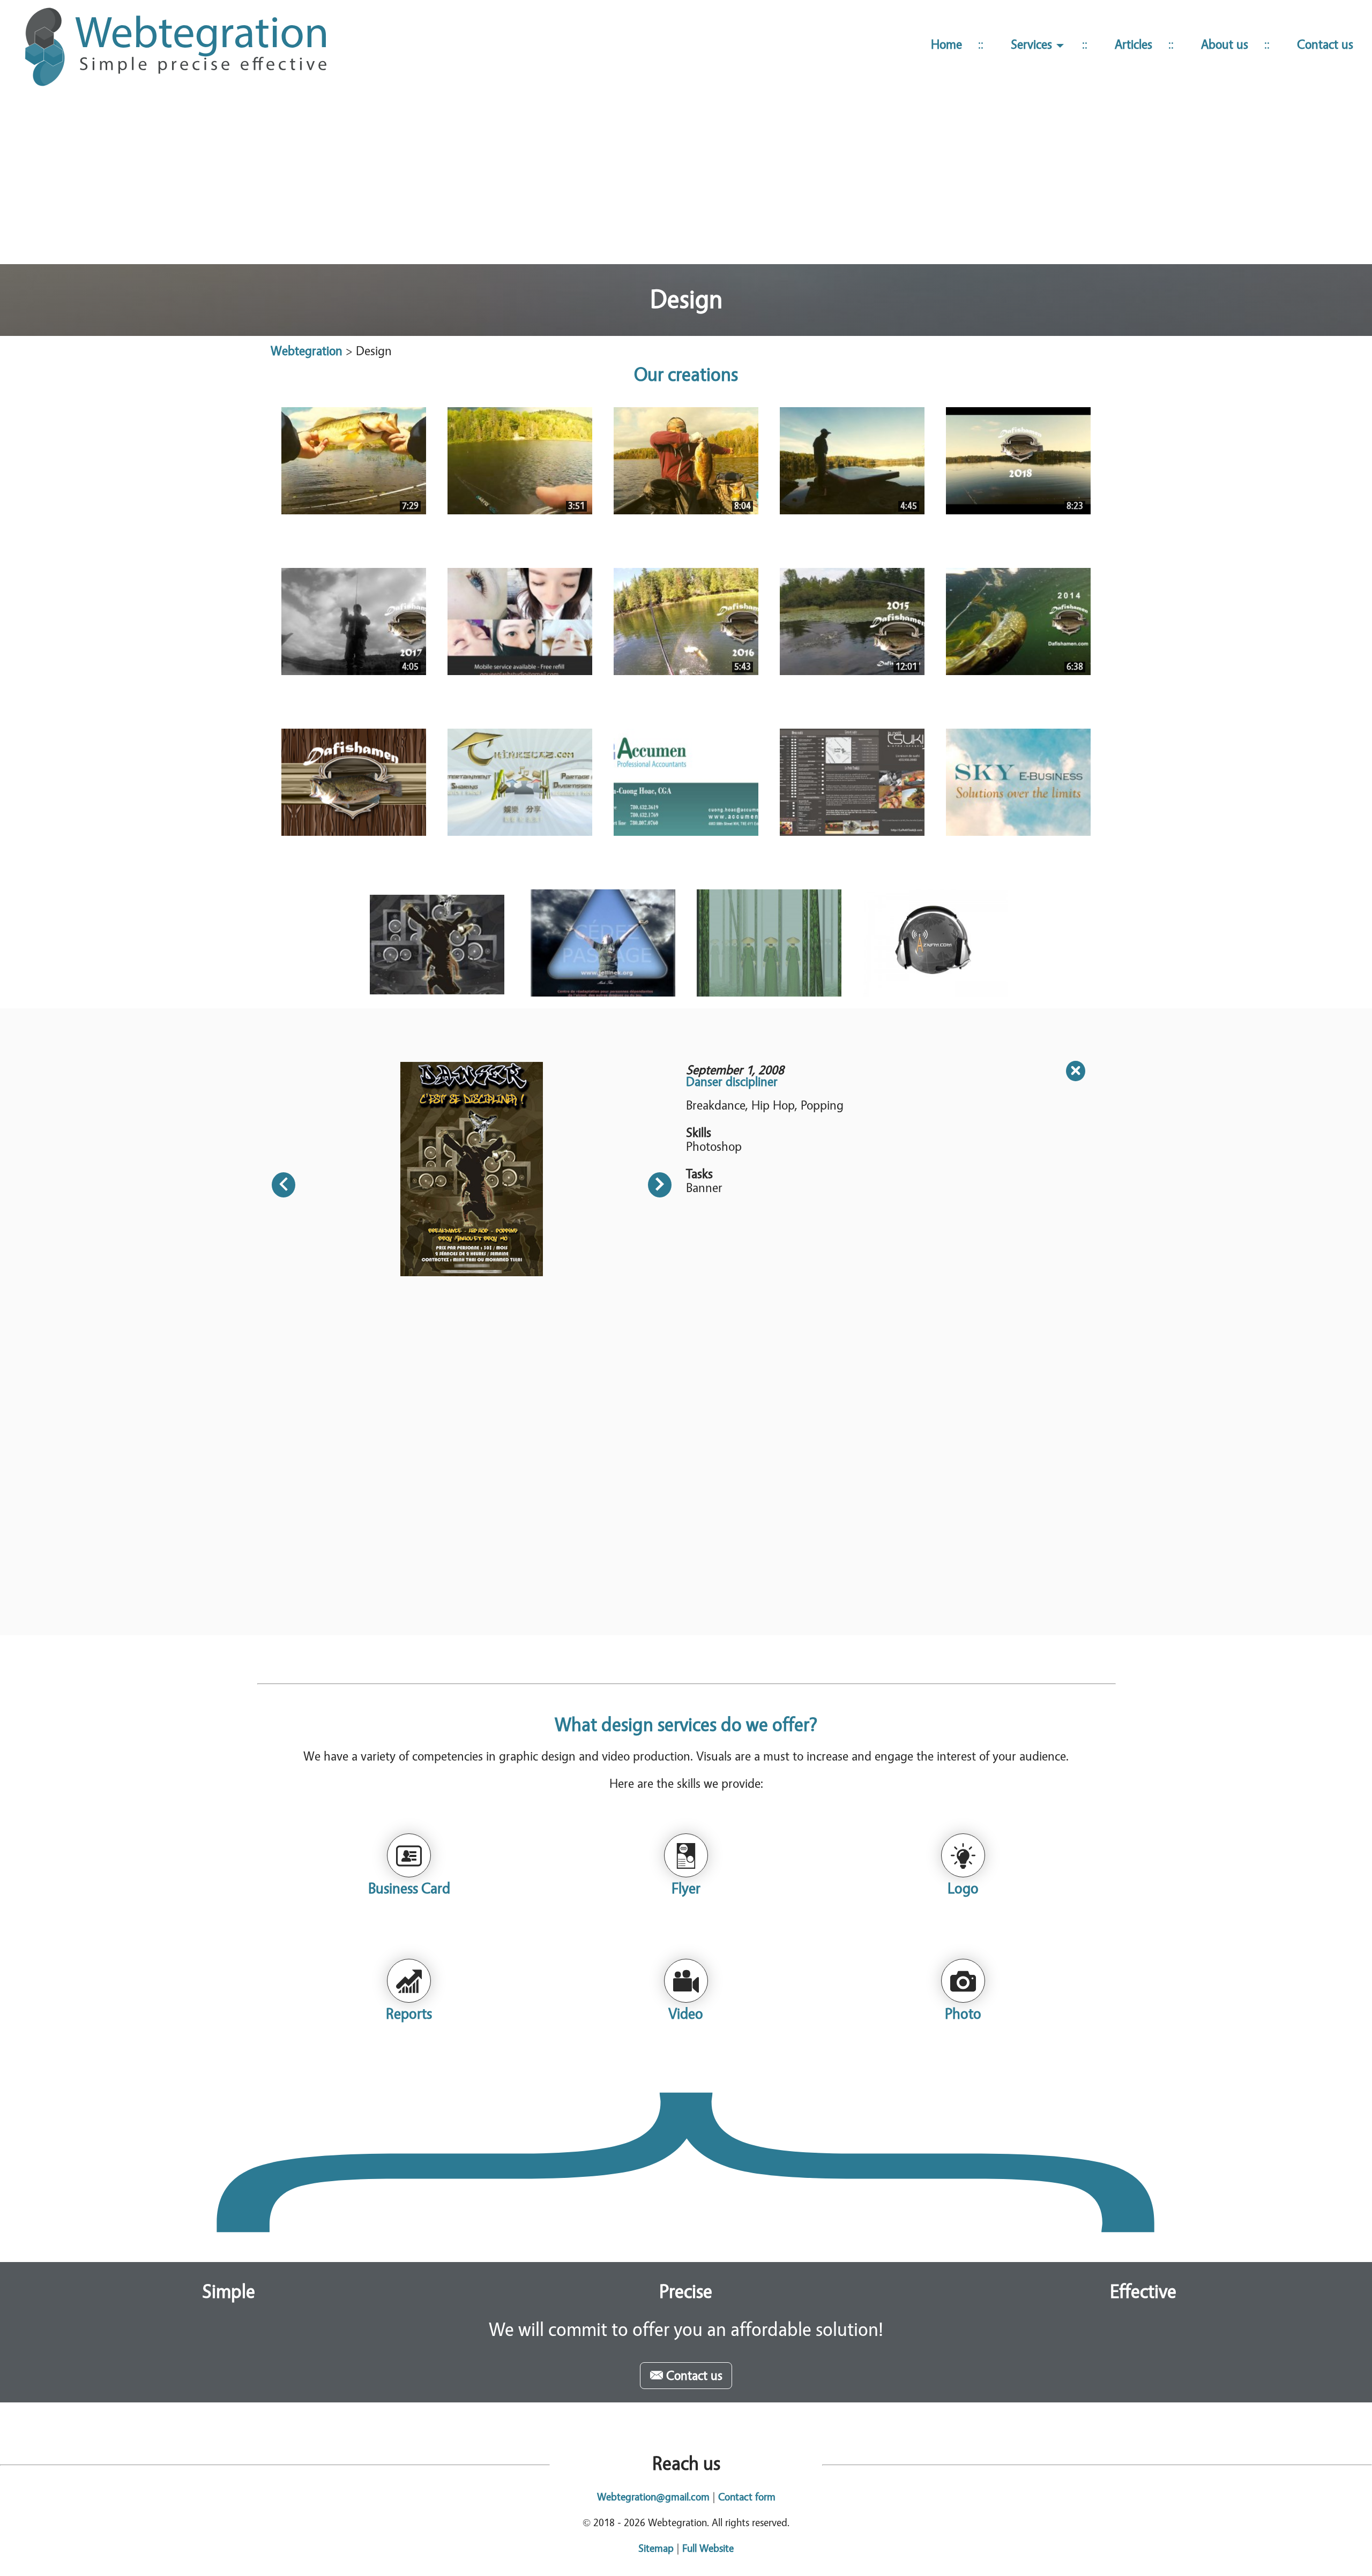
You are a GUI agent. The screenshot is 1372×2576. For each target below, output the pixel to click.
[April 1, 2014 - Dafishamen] (354, 782)
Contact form (747, 2497)
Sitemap (656, 2548)
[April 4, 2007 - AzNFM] (935, 943)
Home (946, 45)
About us (1225, 45)
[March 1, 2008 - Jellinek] (603, 943)
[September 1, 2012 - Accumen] (686, 782)
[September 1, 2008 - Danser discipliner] (437, 943)
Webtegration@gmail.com (653, 2497)
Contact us (1325, 45)
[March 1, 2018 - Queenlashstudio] (520, 621)
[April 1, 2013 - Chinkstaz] (520, 782)
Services (1033, 45)
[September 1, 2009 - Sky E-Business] (1018, 782)
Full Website (708, 2548)
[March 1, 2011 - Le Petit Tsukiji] (852, 782)
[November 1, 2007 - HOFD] (769, 943)
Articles (1134, 45)
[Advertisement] (686, 181)
